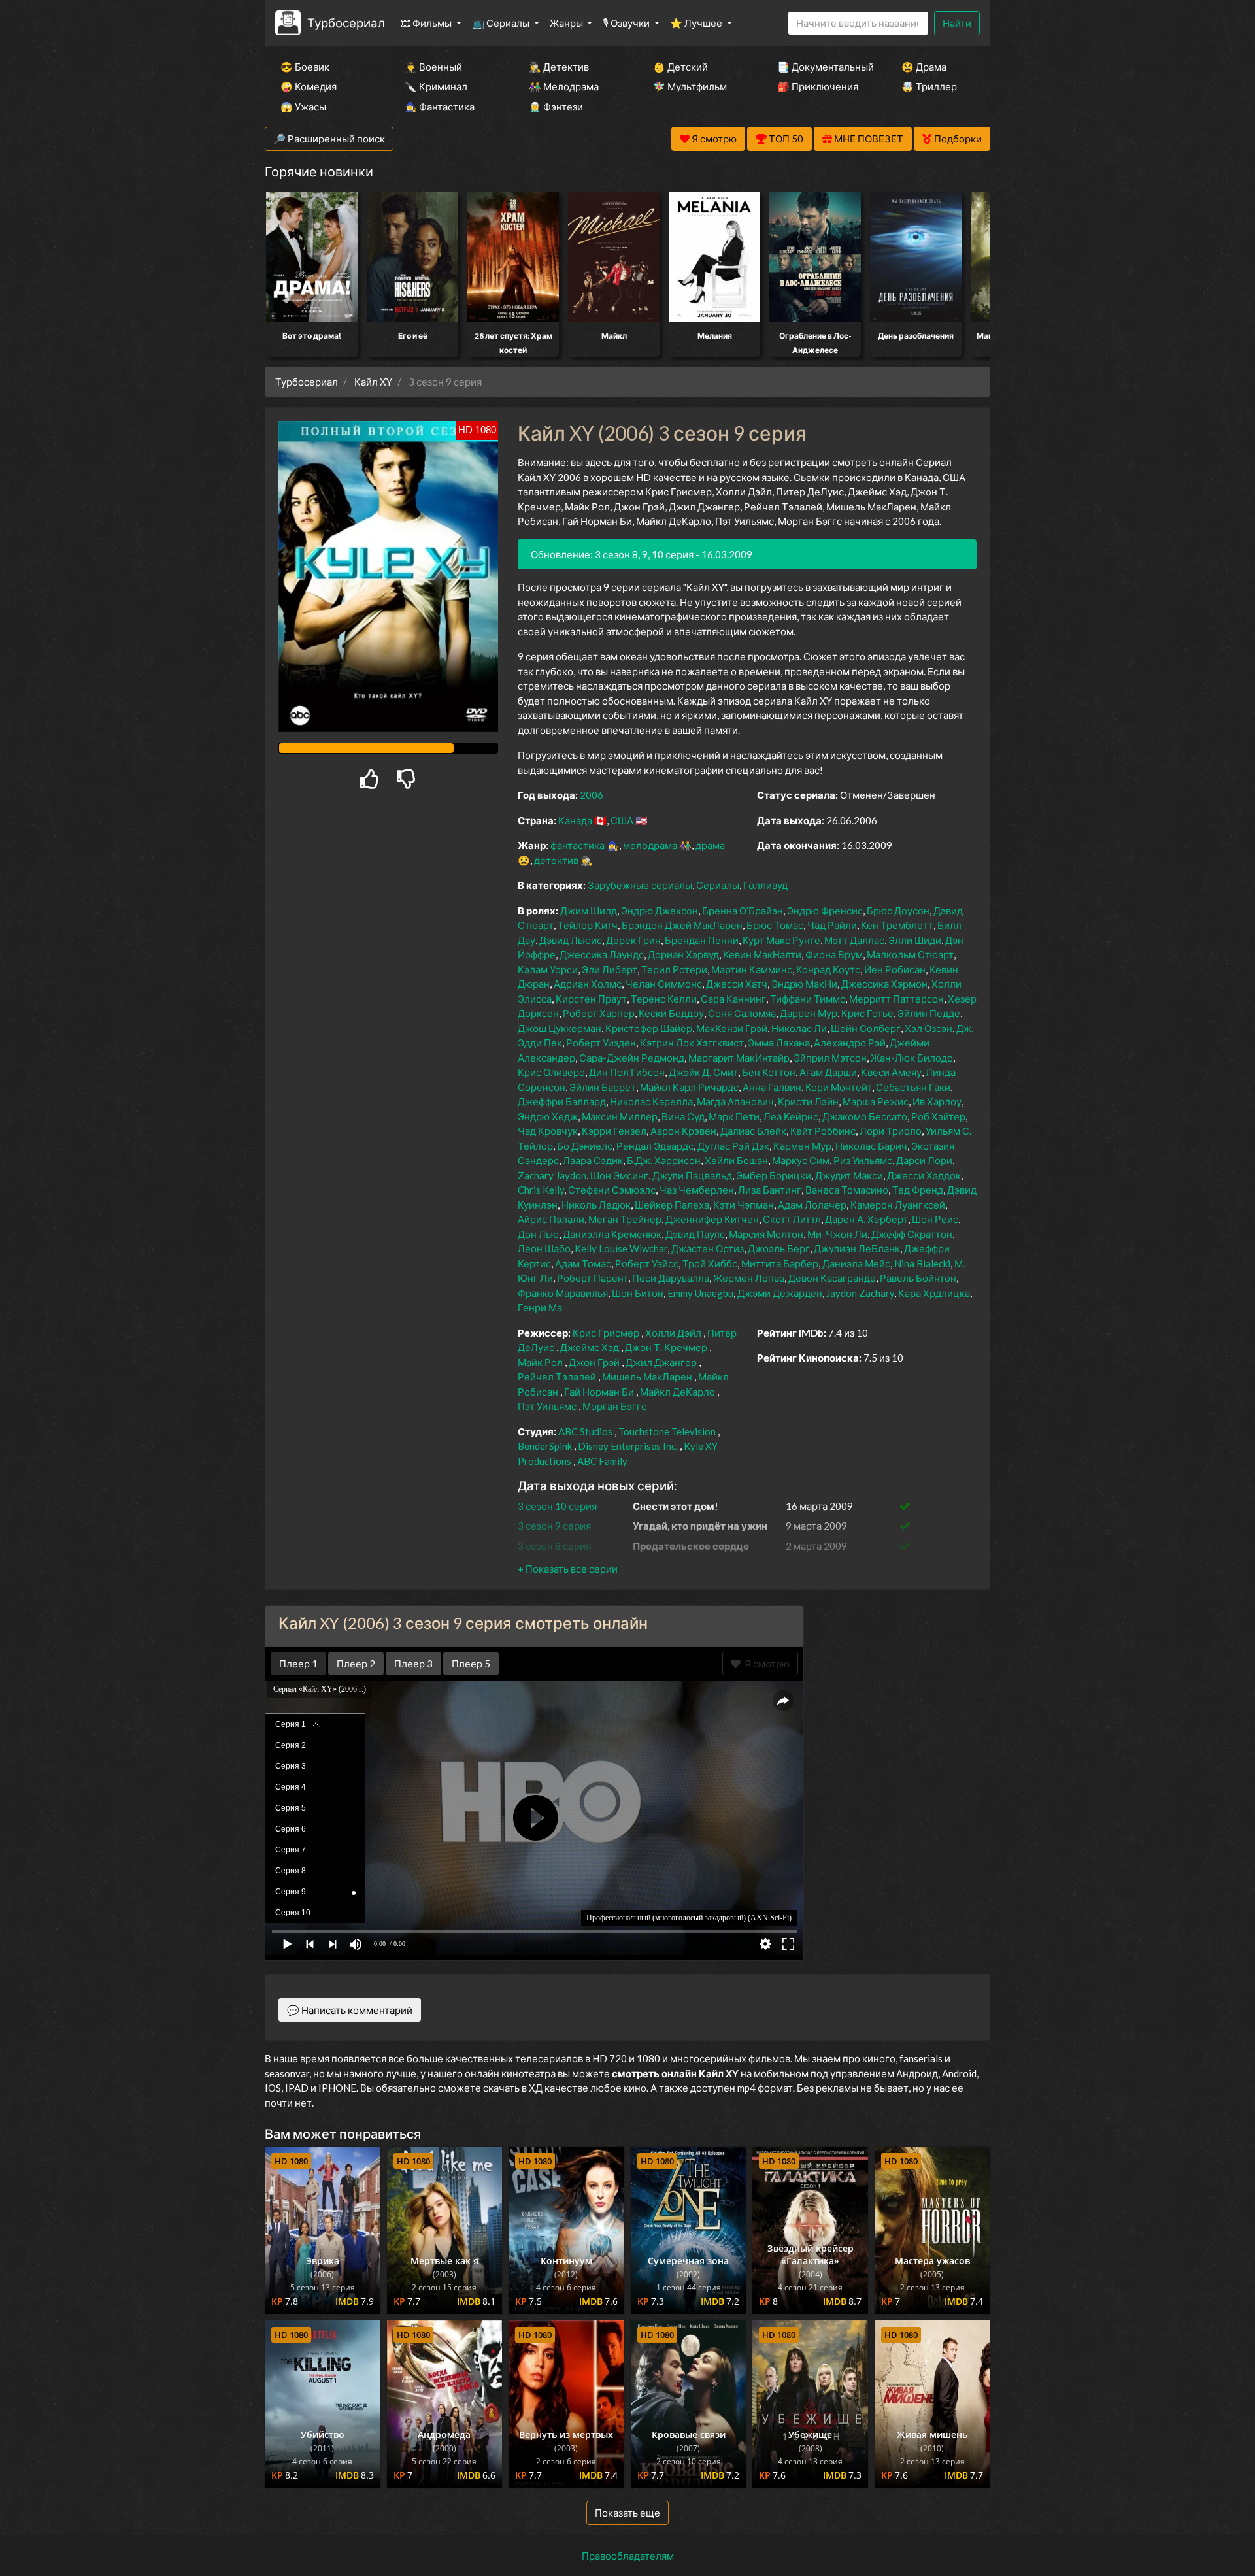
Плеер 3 (413, 1664)
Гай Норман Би (599, 1392)
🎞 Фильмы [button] (427, 23)
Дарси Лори (924, 1160)
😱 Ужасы (303, 107)
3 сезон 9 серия (554, 1526)
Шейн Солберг (866, 1028)
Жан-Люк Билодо (912, 1058)
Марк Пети (734, 1116)
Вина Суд (683, 1116)
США (622, 820)
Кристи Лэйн (808, 1101)
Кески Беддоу (671, 1013)
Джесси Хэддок (924, 1175)
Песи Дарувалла (671, 1278)
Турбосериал (346, 23)
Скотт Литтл (792, 1219)
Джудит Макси (849, 1175)
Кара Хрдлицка (934, 1293)
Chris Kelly (541, 1190)
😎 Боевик (305, 67)
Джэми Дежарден (780, 1293)
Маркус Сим (801, 1160)
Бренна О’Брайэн (743, 911)
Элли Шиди (915, 940)
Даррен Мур (809, 1013)
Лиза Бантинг (770, 1190)
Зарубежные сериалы (640, 885)
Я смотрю (765, 1664)
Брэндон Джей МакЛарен (682, 925)
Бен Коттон (769, 1072)
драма (710, 845)
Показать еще (627, 2513)
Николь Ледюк (596, 1205)
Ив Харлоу (937, 1101)
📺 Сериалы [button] (502, 23)
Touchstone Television (667, 1431)
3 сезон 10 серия (557, 1506)
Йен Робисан (895, 969)
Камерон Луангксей (898, 1205)
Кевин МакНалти (762, 954)
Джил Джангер (661, 1362)
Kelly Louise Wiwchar (621, 1248)
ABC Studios (585, 1431)
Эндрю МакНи (804, 984)
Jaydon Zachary (860, 1293)
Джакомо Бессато (865, 1116)
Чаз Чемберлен (697, 1190)
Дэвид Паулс (695, 1234)
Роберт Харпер (599, 1013)
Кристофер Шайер (649, 1028)
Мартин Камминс (752, 969)
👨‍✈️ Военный (433, 67)
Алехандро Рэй (850, 1043)
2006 (592, 795)
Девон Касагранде (832, 1278)
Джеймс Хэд (590, 1347)
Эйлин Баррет (603, 1087)
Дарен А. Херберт (866, 1219)
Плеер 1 (298, 1664)
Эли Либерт (610, 969)
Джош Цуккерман (560, 1028)
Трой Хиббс (710, 1263)
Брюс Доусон (898, 911)
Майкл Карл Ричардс (689, 1087)
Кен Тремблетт (897, 925)
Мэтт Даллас (854, 940)
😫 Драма (924, 67)
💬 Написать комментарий (350, 2010)
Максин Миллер (620, 1116)
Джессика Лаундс (602, 954)
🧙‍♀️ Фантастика (440, 107)
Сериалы (718, 885)
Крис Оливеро (551, 1072)
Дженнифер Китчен (712, 1219)
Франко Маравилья (563, 1293)
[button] (568, 1569)
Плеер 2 (356, 1664)
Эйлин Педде (929, 1013)
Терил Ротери (674, 969)
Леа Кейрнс (791, 1116)
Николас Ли (799, 1028)
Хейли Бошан (736, 1160)
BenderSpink (545, 1446)
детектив (556, 860)
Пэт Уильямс (547, 1406)
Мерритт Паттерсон (896, 999)
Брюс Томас (775, 925)
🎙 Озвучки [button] (627, 23)
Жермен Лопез (749, 1278)
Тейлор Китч (588, 925)
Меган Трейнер (625, 1219)
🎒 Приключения (818, 86)
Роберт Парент (593, 1278)
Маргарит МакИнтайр (739, 1058)
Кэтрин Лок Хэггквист (692, 1043)
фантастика (577, 845)
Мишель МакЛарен (647, 1377)
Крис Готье (867, 1013)
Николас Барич (871, 1146)
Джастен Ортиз (708, 1248)
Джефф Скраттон (912, 1234)
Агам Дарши (828, 1072)
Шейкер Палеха (672, 1205)
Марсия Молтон (766, 1234)
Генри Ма (540, 1307)
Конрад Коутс (828, 969)
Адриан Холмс (588, 984)
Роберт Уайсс (647, 1263)
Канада (575, 820)
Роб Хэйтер (938, 1116)
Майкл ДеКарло (678, 1392)
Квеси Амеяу (891, 1072)
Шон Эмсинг (619, 1175)
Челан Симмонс (664, 984)
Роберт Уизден (601, 1043)
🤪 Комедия (309, 86)
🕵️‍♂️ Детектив (559, 67)
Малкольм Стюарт (910, 954)
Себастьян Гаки (913, 1087)
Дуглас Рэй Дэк (733, 1146)
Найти (957, 23)
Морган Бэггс (614, 1406)
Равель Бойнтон (918, 1278)
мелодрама (650, 845)
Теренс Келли (664, 999)
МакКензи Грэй (732, 1028)
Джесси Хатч (737, 984)
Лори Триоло (891, 1131)
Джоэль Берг (779, 1248)
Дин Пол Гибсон (627, 1072)
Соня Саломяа (742, 1013)
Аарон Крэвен (683, 1131)
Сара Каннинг (733, 999)
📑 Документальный (822, 67)
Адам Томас (583, 1263)
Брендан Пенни (702, 940)
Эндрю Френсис (825, 911)
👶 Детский (680, 67)
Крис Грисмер (606, 1333)
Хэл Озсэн (929, 1028)
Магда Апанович (735, 1101)
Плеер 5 (471, 1664)
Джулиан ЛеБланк (857, 1248)
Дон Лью (538, 1234)
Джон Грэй (594, 1362)
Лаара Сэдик (593, 1160)
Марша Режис (876, 1101)
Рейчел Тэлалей (557, 1377)
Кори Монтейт (839, 1087)
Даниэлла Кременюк (612, 1234)
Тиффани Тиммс (808, 999)
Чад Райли (832, 925)
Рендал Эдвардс (655, 1146)
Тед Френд (918, 1190)
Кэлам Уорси (548, 969)
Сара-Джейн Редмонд (632, 1058)
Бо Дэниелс (585, 1146)
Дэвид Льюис (571, 940)
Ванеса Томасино (847, 1190)
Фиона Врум (834, 954)
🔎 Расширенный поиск (329, 139)
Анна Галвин (772, 1087)
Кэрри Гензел (614, 1131)
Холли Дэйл (673, 1333)
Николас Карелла (651, 1101)
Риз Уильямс (863, 1160)
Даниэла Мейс (856, 1263)
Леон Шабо (544, 1248)
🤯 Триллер (929, 86)
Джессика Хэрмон (884, 984)
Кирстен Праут (591, 999)
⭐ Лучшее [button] (697, 23)
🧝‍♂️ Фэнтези (556, 107)
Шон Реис (935, 1219)
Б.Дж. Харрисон (664, 1160)
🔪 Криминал (436, 86)
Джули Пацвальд (692, 1175)
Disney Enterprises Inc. (628, 1446)
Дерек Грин (633, 940)
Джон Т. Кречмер (666, 1347)
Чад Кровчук (548, 1131)
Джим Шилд (589, 911)
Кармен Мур (802, 1146)
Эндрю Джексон (660, 911)
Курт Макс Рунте (781, 940)
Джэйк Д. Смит (703, 1072)
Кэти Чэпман (744, 1205)
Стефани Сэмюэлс (612, 1190)
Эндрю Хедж (548, 1116)
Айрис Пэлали (551, 1219)
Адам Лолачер (812, 1205)
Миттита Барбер (780, 1263)
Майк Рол (540, 1362)
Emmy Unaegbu (700, 1293)
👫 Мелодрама (564, 86)
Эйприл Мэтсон (830, 1058)
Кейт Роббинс (823, 1131)
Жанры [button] (567, 23)
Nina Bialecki (922, 1263)
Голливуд (765, 885)
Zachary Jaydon (552, 1175)
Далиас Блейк (753, 1131)
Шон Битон (638, 1293)
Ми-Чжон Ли (837, 1234)
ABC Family (602, 1461)
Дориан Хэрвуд (683, 954)
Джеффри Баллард (562, 1101)
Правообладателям (628, 2556)
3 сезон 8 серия (554, 1546)
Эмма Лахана (779, 1043)
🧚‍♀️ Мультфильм (690, 86)
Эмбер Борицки (774, 1175)
